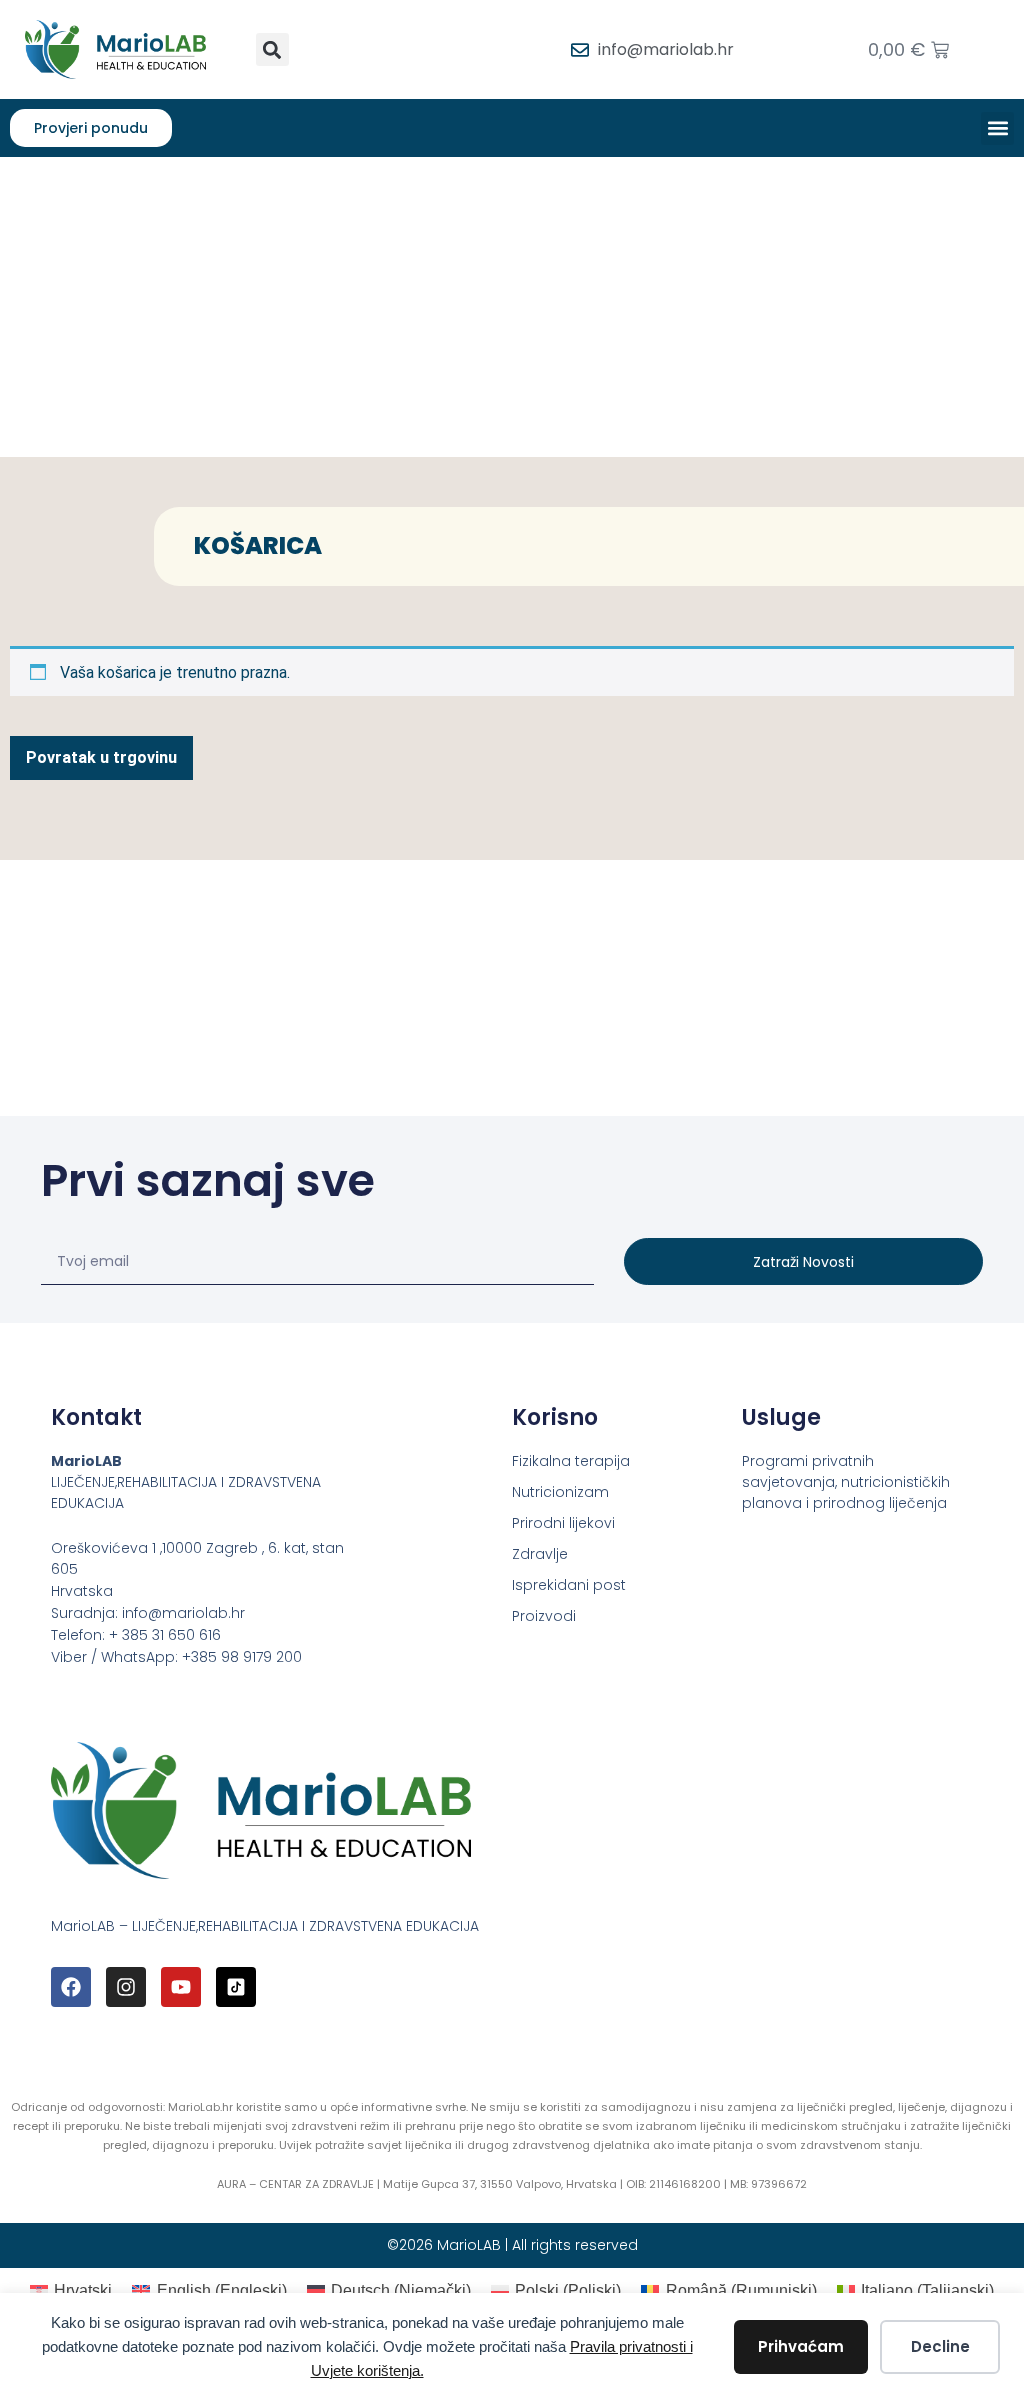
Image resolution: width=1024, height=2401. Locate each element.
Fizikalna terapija (571, 1461)
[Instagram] (126, 1987)
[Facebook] (71, 1987)
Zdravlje (540, 1554)
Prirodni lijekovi (563, 1523)
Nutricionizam (560, 1492)
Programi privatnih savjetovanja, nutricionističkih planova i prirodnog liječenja (846, 1482)
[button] (272, 49)
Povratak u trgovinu (101, 757)
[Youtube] (181, 1987)
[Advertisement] (512, 307)
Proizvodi (544, 1616)
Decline (940, 2346)
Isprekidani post (569, 1585)
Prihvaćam (801, 2346)
